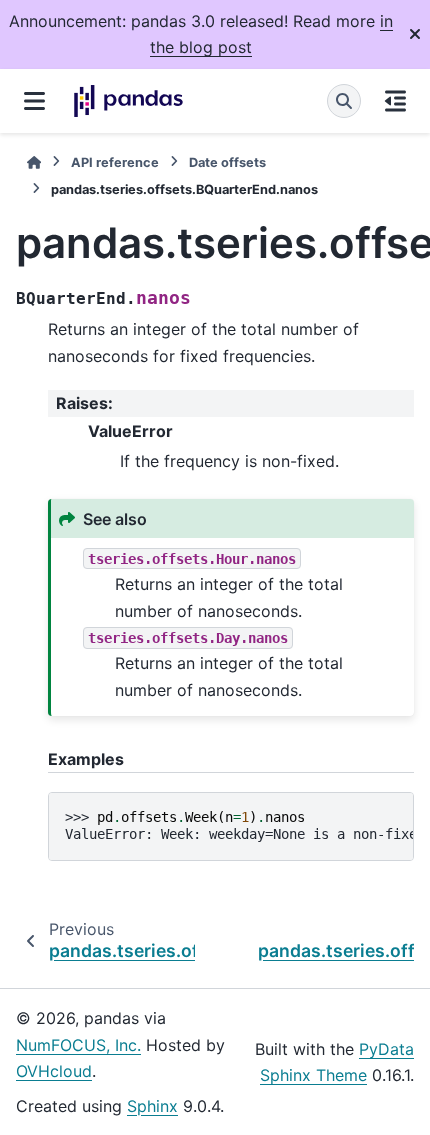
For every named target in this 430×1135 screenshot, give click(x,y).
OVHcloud (54, 1071)
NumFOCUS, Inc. (78, 1045)
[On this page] (395, 101)
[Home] (34, 162)
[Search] (344, 101)
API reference (115, 162)
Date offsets (227, 162)
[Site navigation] (34, 101)
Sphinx (152, 1106)
